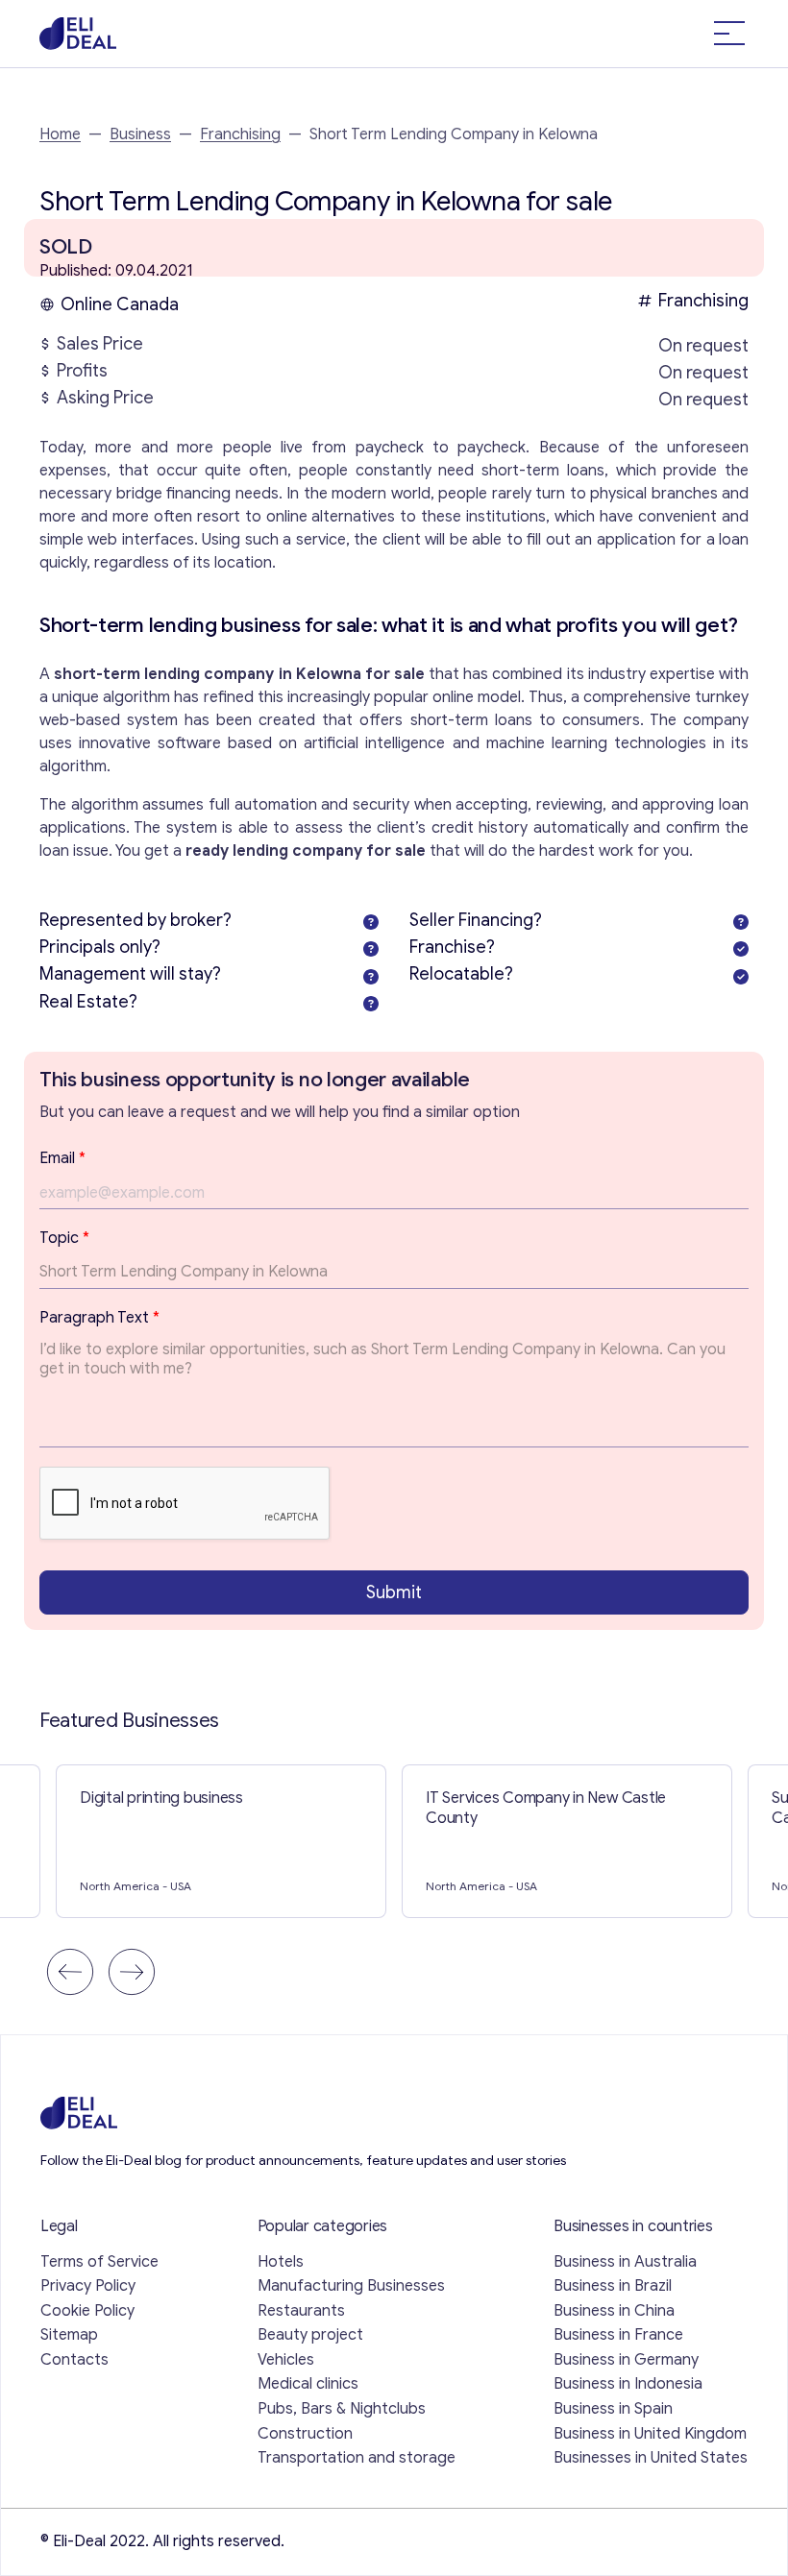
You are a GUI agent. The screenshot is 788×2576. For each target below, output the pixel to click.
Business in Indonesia (628, 2384)
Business (140, 134)
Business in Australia (625, 2262)
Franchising (240, 134)
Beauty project (310, 2335)
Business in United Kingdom (650, 2434)
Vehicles (286, 2360)
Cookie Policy (87, 2311)
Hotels (281, 2262)
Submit (394, 1592)
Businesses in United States (651, 2458)
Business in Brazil (613, 2286)
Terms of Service (99, 2262)
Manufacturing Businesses (351, 2286)
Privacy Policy (88, 2286)
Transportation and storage (357, 2458)
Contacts (74, 2360)
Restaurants (301, 2311)
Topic (64, 1238)
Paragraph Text (99, 1318)
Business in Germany (626, 2360)
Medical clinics (308, 2384)
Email (62, 1158)
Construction (305, 2434)
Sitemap (69, 2335)
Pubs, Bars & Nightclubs (342, 2409)
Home (60, 134)
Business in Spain (613, 2409)
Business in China (614, 2311)
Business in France (618, 2335)
